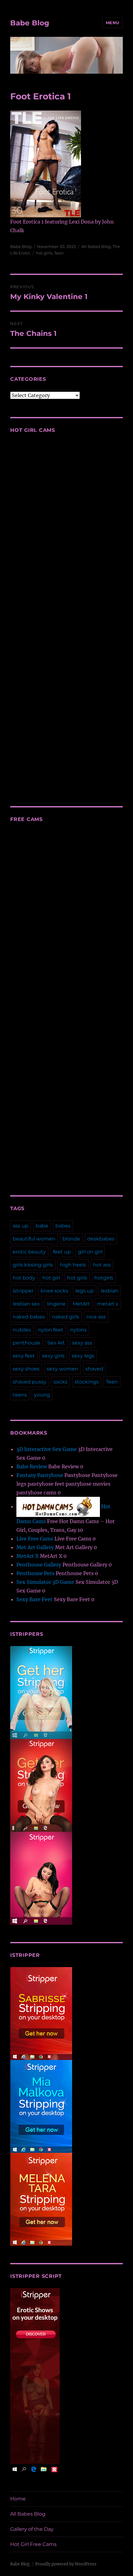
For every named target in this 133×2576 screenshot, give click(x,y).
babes (63, 1226)
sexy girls (53, 1356)
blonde (71, 1239)
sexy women (62, 1369)
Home (18, 2499)
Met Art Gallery (35, 1547)
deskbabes (101, 1239)
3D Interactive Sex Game (47, 1449)
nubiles (22, 1330)
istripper (23, 1291)
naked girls (66, 1317)
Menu (113, 23)
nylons (78, 1330)
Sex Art (56, 1343)
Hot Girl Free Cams (33, 2544)
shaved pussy (30, 1382)
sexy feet (24, 1356)
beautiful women (34, 1239)
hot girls (44, 253)
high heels (73, 1265)
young (42, 1395)
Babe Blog (30, 23)
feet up (62, 1252)
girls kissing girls (33, 1265)
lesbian (110, 1291)
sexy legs (83, 1356)
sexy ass (82, 1343)
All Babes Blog (96, 246)
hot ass (102, 1265)
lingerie (56, 1304)
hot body (24, 1278)
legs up (85, 1291)
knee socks (54, 1291)
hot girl (51, 1278)
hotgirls (104, 1278)
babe (42, 1226)
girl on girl (90, 1252)
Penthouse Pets (35, 1573)
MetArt (81, 1304)
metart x (108, 1304)
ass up (21, 1226)
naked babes (29, 1317)
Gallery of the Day (32, 2529)
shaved (94, 1369)
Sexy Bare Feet (34, 1599)
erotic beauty (29, 1252)
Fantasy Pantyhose (40, 1475)
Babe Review (32, 1466)
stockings (87, 1382)
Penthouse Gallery (39, 1565)
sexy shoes (26, 1369)
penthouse (26, 1343)
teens (20, 1395)
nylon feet (51, 1330)
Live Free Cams (35, 1539)
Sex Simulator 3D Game (45, 1582)
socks (60, 1382)
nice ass (96, 1317)
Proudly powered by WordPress (66, 2564)
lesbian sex (26, 1304)
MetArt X (28, 1556)
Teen (59, 253)
